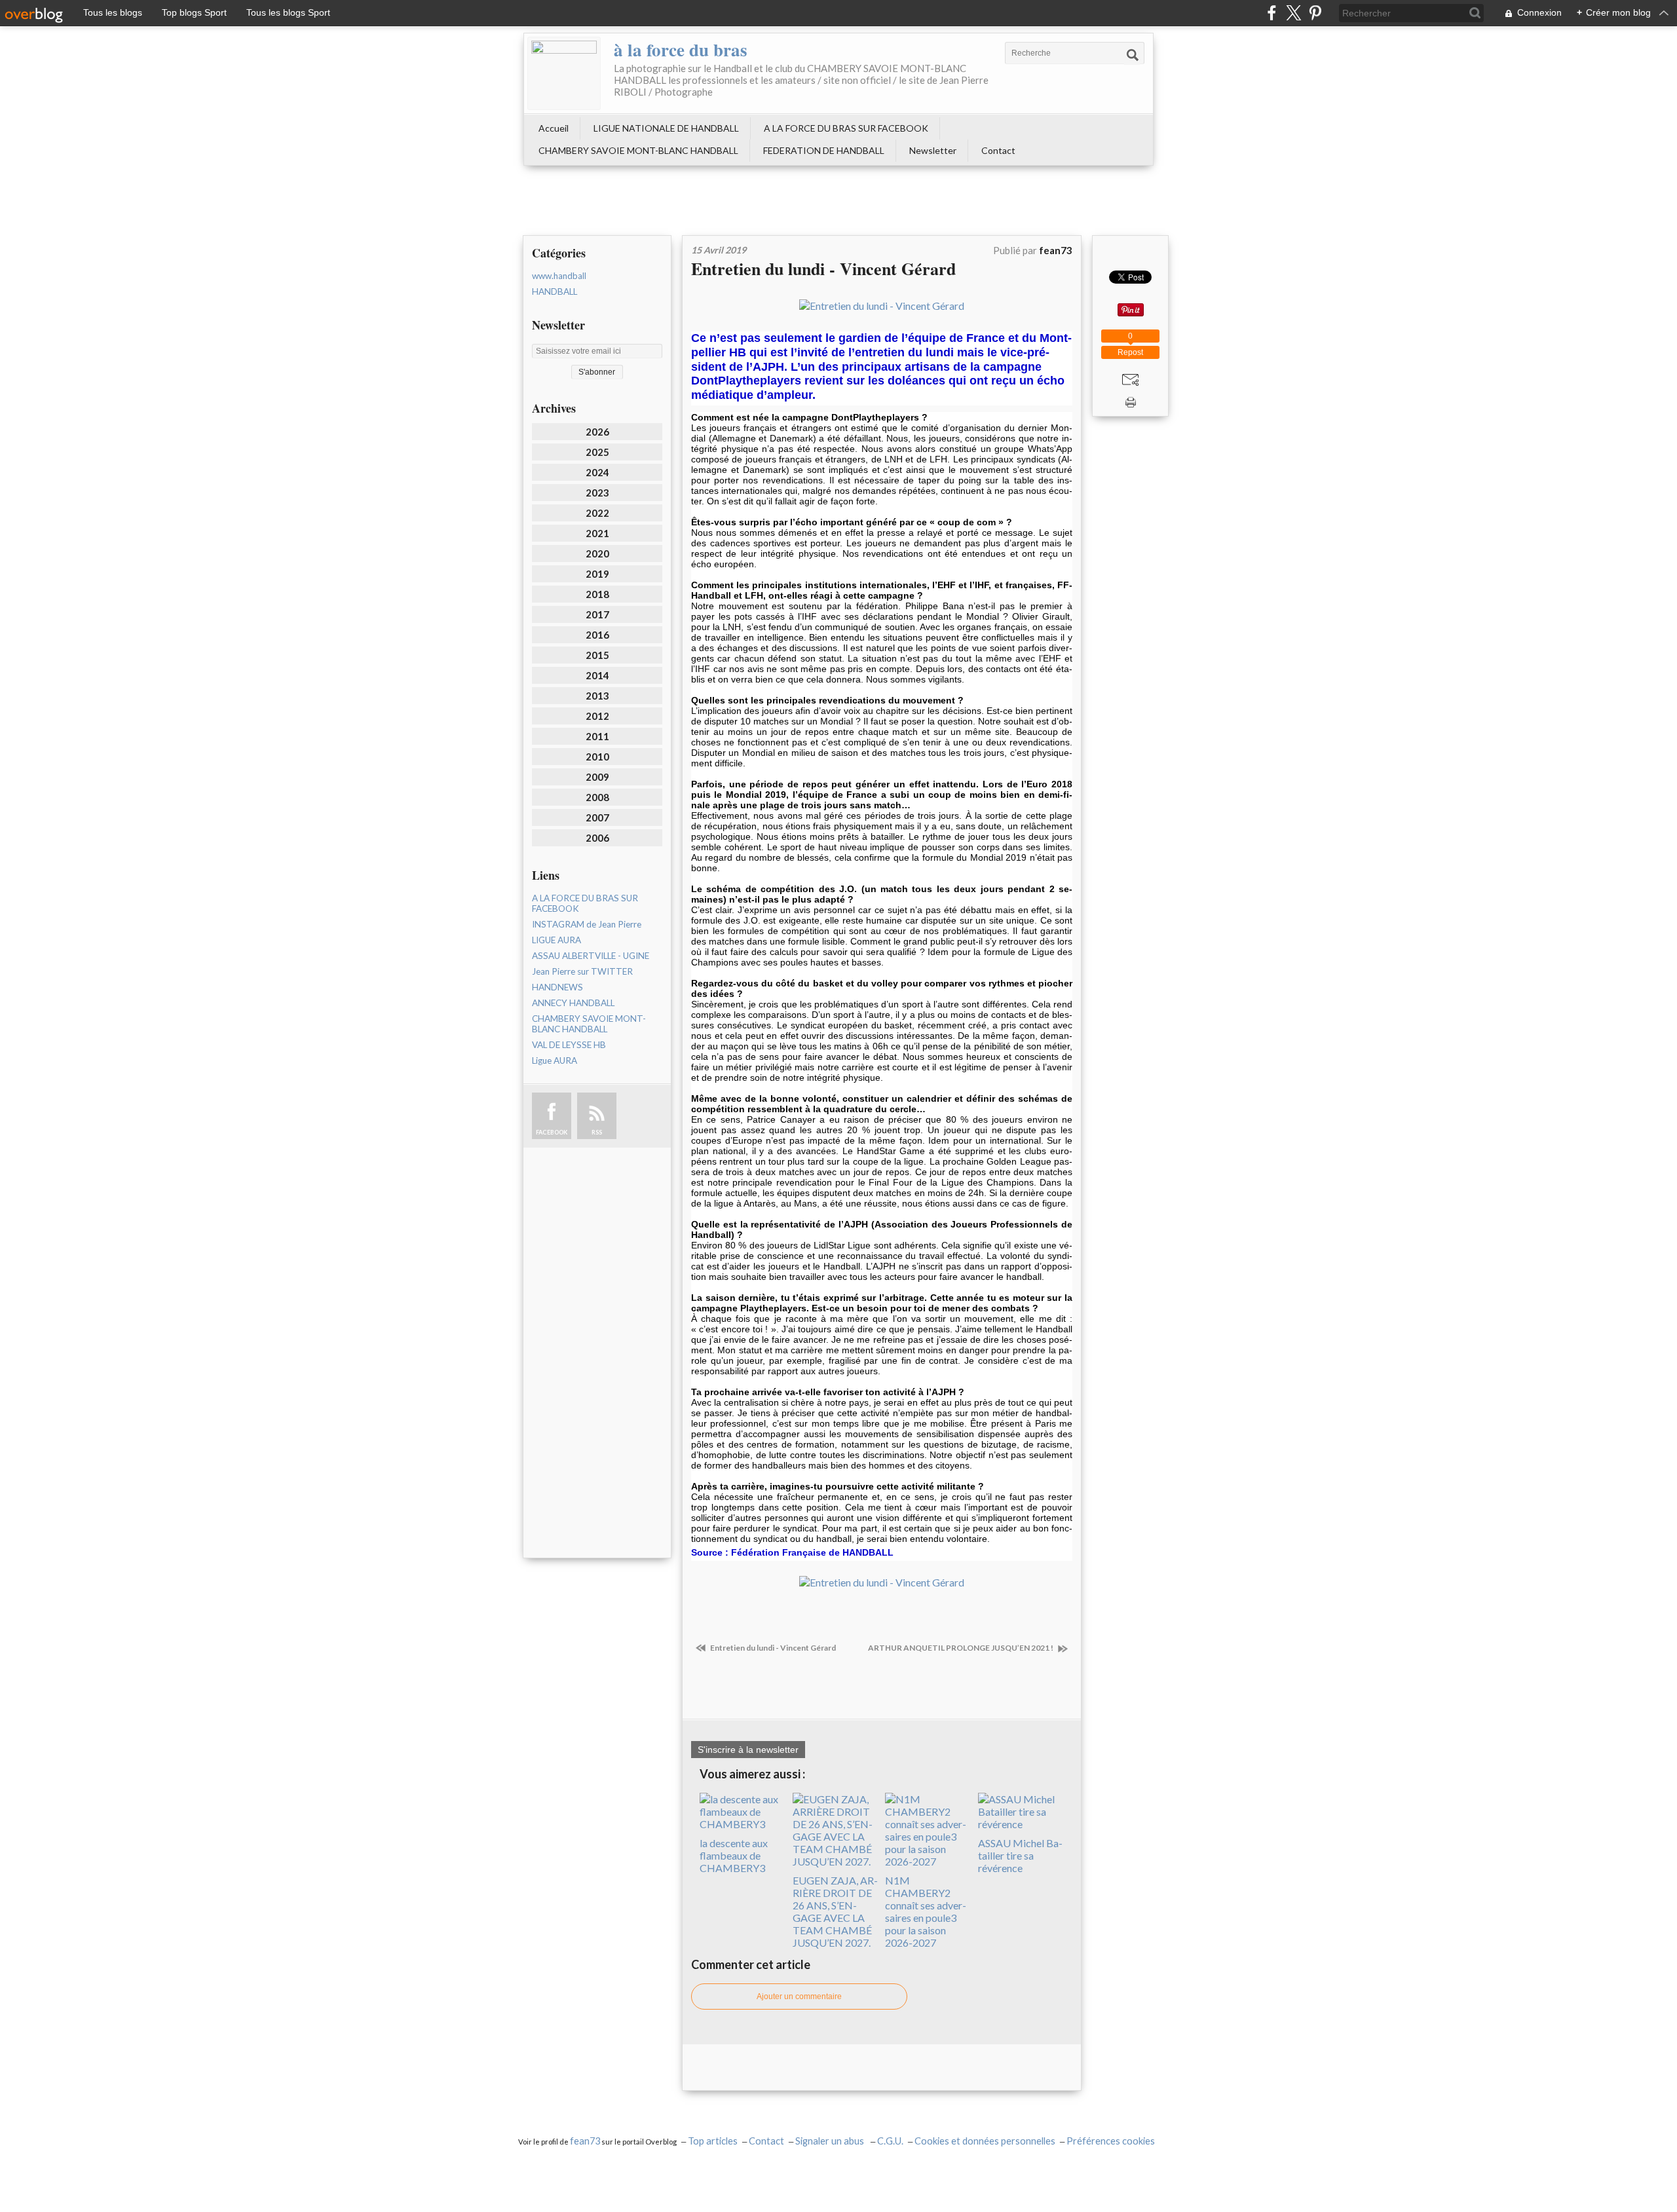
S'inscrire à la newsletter (748, 1750)
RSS (597, 1132)
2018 (597, 594)
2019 (597, 574)
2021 (597, 533)
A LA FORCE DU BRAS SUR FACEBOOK (846, 128)
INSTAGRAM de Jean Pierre (587, 924)
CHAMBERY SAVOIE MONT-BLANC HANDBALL (638, 150)
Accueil (554, 128)
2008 (597, 797)
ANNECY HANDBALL (573, 1003)
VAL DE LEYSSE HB (569, 1045)
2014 (597, 675)
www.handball (559, 276)
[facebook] (1272, 13)
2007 (597, 817)
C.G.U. (890, 2141)
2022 (597, 513)
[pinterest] (1315, 13)
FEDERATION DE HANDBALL (824, 150)
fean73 (585, 2141)
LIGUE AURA (556, 940)
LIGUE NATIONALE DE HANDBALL (666, 128)
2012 (597, 716)
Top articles (713, 2141)
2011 (597, 736)
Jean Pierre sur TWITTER (582, 971)
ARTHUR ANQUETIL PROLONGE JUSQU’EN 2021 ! (961, 1648)
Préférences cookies (1111, 2141)
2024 (597, 472)
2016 (597, 635)
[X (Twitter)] (1293, 13)
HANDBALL (555, 291)
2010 (597, 757)
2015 (597, 655)
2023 (597, 493)
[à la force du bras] (564, 73)
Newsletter (933, 150)
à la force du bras (681, 49)
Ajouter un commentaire (799, 1996)
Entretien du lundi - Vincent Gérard (823, 269)
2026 (597, 432)
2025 (597, 452)
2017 (597, 614)
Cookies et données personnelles (985, 2141)
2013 (597, 696)
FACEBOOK (552, 1132)
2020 (597, 553)
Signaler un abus (831, 2141)
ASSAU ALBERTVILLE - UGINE (591, 956)
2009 (597, 777)
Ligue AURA (555, 1060)
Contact (998, 150)
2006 (597, 838)
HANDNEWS (557, 987)
